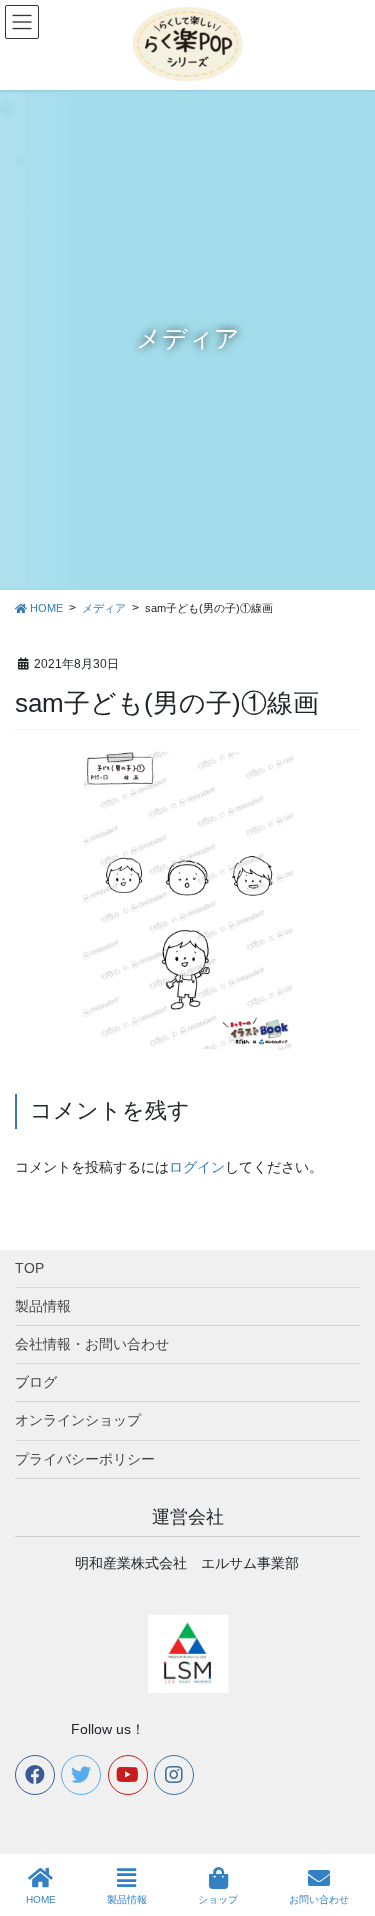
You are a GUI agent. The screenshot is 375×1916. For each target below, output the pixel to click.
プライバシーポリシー (85, 1459)
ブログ (36, 1382)
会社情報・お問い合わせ (92, 1344)
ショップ (218, 1899)
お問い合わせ (319, 1899)
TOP (29, 1268)
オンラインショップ (78, 1420)
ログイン (197, 1167)
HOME (41, 1899)
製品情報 (43, 1306)
